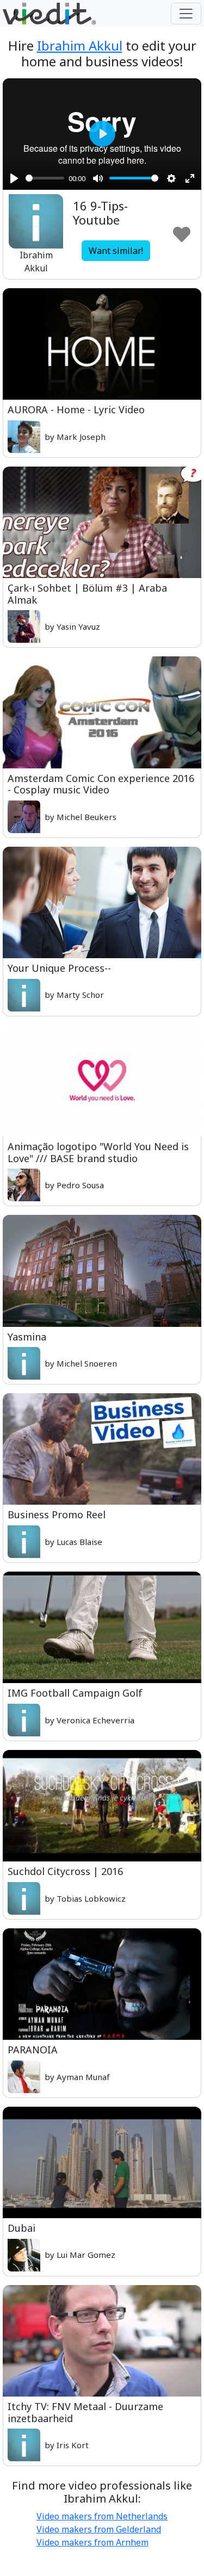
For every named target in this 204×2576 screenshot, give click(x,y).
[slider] (45, 178)
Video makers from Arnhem (92, 2542)
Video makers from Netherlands (102, 2516)
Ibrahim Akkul (80, 45)
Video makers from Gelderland (99, 2529)
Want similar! (116, 251)
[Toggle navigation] (186, 14)
